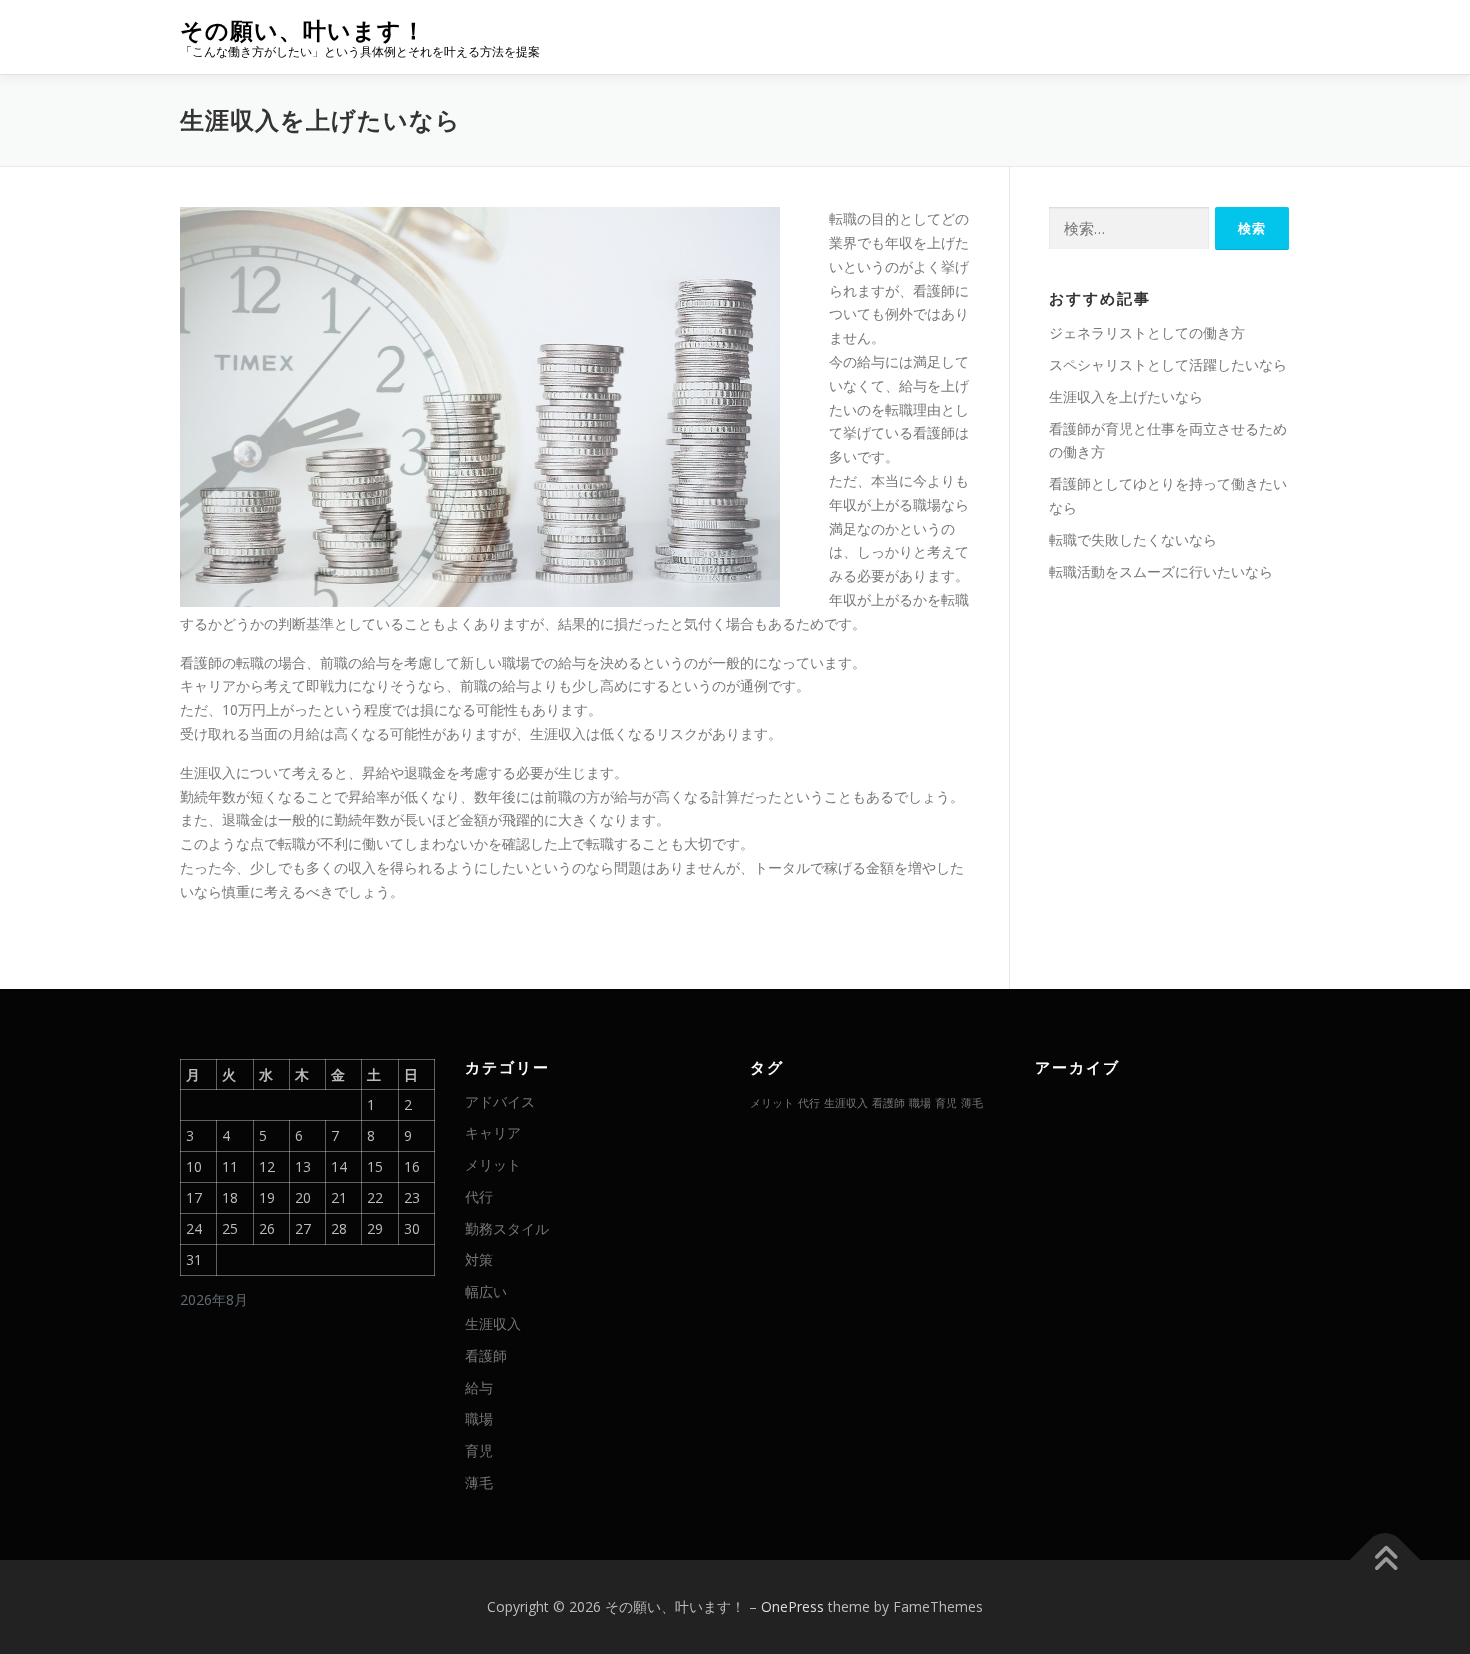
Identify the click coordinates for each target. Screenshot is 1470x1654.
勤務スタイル (507, 1228)
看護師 (486, 1355)
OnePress (792, 1606)
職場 (479, 1418)
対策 (479, 1259)
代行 (479, 1196)
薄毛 (479, 1482)
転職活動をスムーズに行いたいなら (1161, 571)
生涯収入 (493, 1323)
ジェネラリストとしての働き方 (1147, 332)
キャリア (493, 1132)
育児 (479, 1450)
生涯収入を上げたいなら (1126, 396)
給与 (479, 1387)
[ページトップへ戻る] (1385, 1560)
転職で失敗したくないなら (1133, 539)
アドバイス (500, 1101)
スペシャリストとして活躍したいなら (1168, 364)
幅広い (486, 1291)
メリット (493, 1164)
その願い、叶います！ (303, 30)
